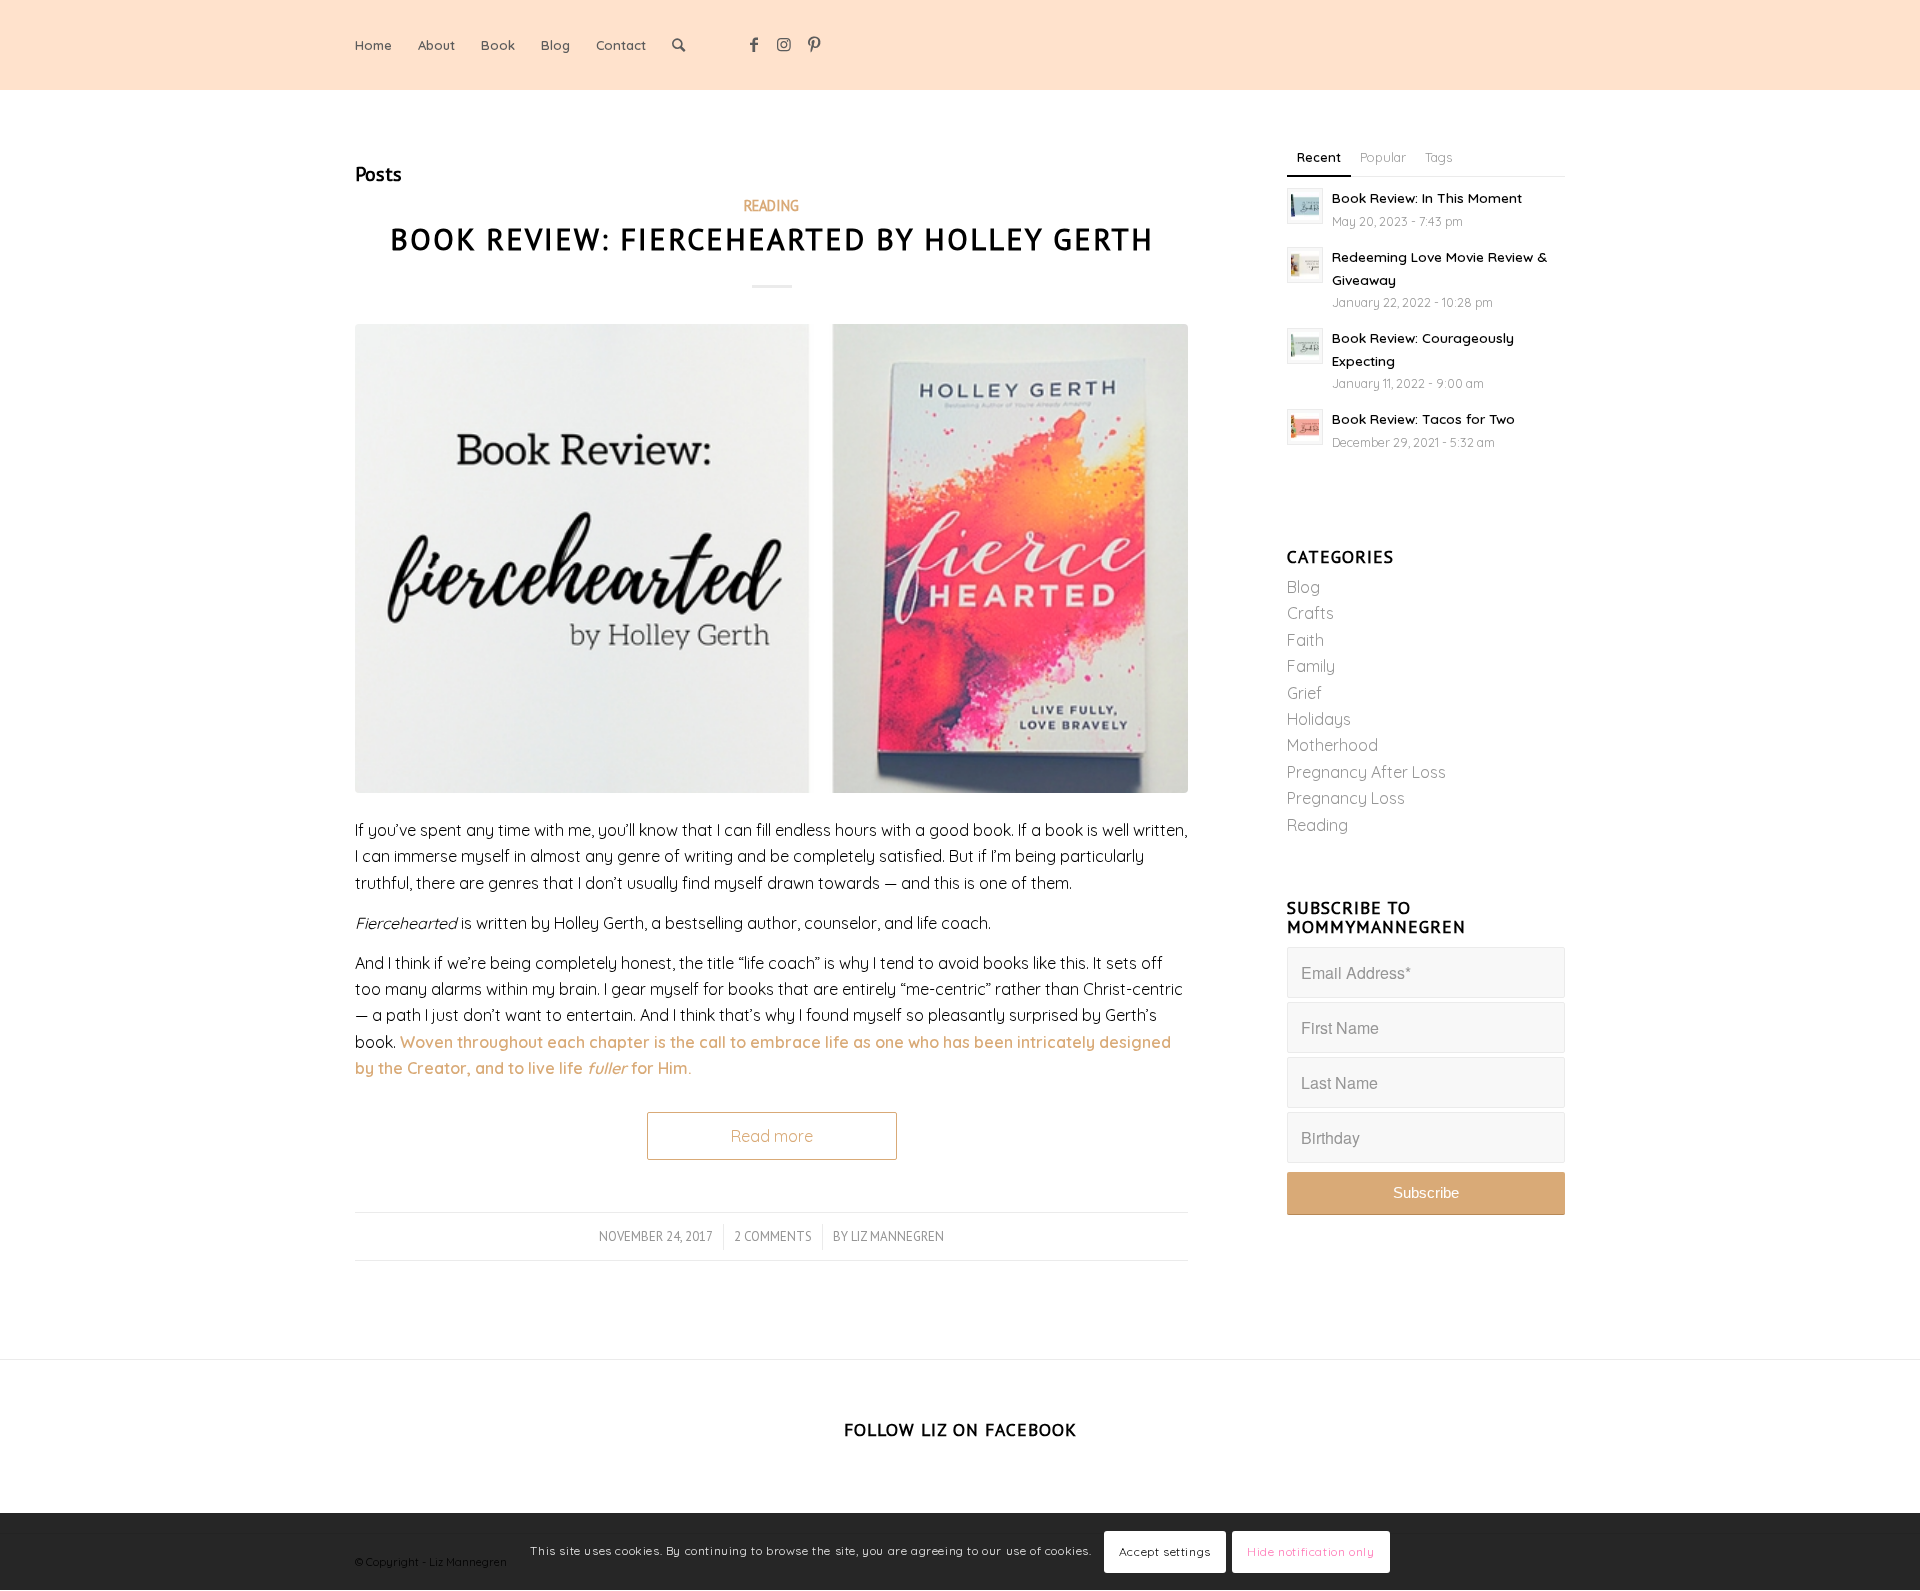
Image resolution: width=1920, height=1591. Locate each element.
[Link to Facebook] (754, 44)
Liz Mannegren (897, 1236)
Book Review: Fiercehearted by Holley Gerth (772, 238)
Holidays (1319, 719)
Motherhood (1332, 745)
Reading (771, 205)
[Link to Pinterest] (814, 44)
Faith (1305, 640)
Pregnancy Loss (1346, 798)
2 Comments (773, 1236)
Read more (772, 1136)
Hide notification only (1310, 1551)
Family (1311, 666)
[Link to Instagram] (784, 44)
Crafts (1310, 613)
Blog (1303, 587)
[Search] (678, 45)
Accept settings (1165, 1551)
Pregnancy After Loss (1366, 772)
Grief (1304, 693)
